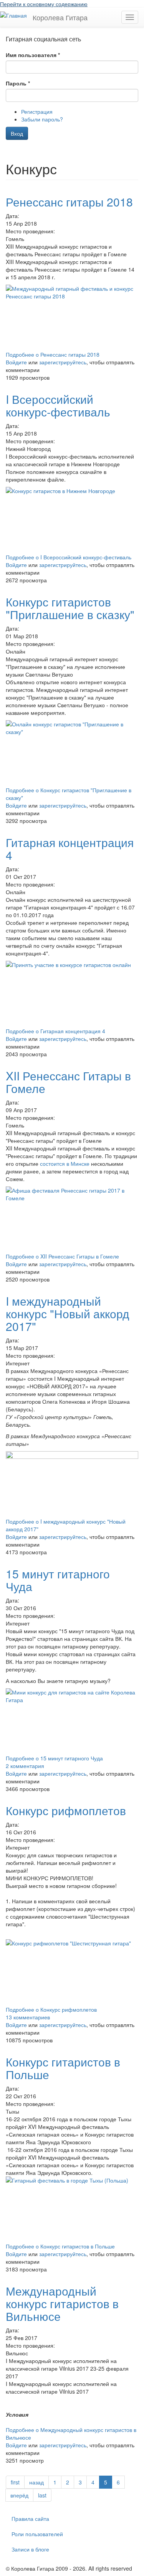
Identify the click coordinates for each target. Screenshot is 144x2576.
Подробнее (53, 354)
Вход (17, 133)
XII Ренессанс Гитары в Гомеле (68, 1082)
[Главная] (13, 15)
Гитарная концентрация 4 (70, 849)
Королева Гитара (60, 17)
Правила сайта (30, 2519)
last (42, 2495)
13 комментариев (28, 2017)
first (15, 2482)
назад (36, 2482)
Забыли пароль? (42, 119)
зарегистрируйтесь (63, 362)
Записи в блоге (30, 2549)
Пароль (18, 83)
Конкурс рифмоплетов (66, 1810)
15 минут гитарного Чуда (58, 1580)
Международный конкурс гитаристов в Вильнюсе (62, 2303)
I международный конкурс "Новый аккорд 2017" (68, 1313)
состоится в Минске (65, 1163)
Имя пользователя (33, 55)
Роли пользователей (37, 2534)
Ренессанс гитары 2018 (69, 202)
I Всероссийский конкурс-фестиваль (58, 405)
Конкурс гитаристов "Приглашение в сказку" (70, 608)
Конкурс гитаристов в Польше (63, 2068)
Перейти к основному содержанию (44, 4)
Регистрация (37, 111)
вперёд (19, 2495)
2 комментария (25, 1766)
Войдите (16, 362)
